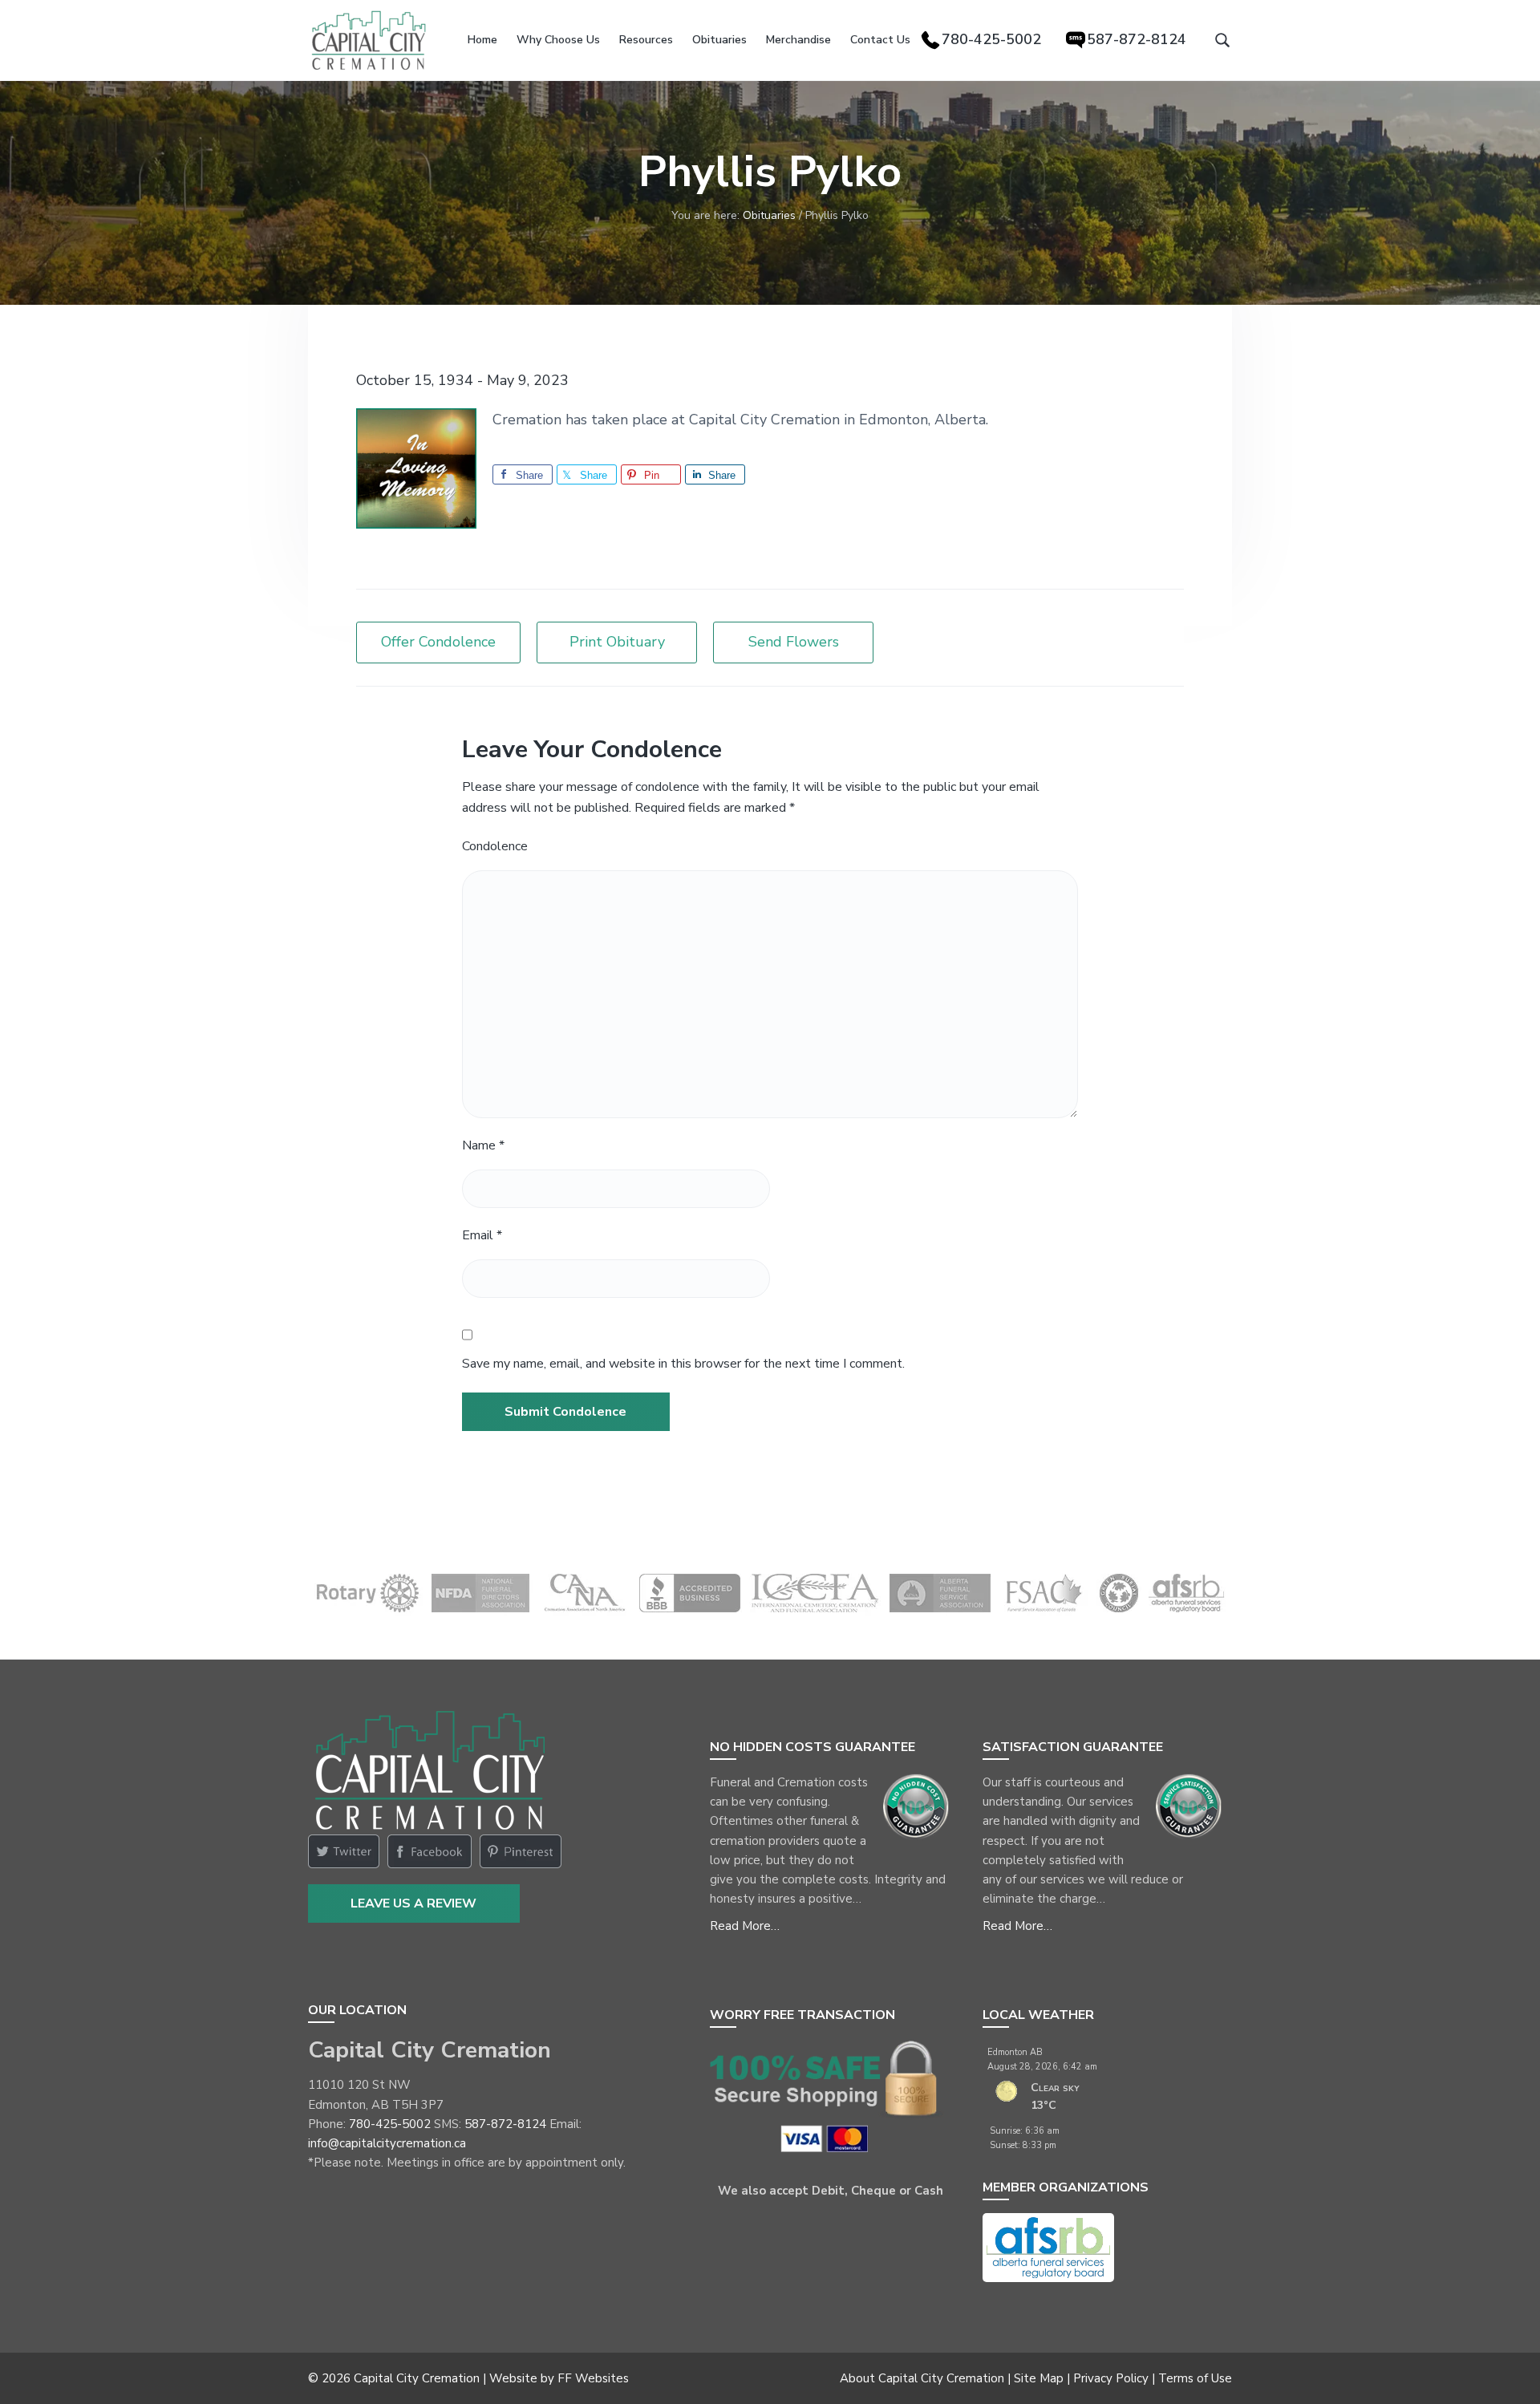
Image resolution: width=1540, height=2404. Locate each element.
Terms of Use (1195, 2378)
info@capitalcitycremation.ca (387, 2143)
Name (483, 1145)
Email (482, 1235)
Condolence (495, 846)
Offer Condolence (438, 642)
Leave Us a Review (413, 1903)
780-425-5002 (390, 2124)
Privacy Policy (1111, 2378)
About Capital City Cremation (922, 2378)
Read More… (745, 1926)
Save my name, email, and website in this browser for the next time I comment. (683, 1364)
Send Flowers (794, 642)
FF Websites (593, 2378)
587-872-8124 (505, 2124)
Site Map (1039, 2378)
